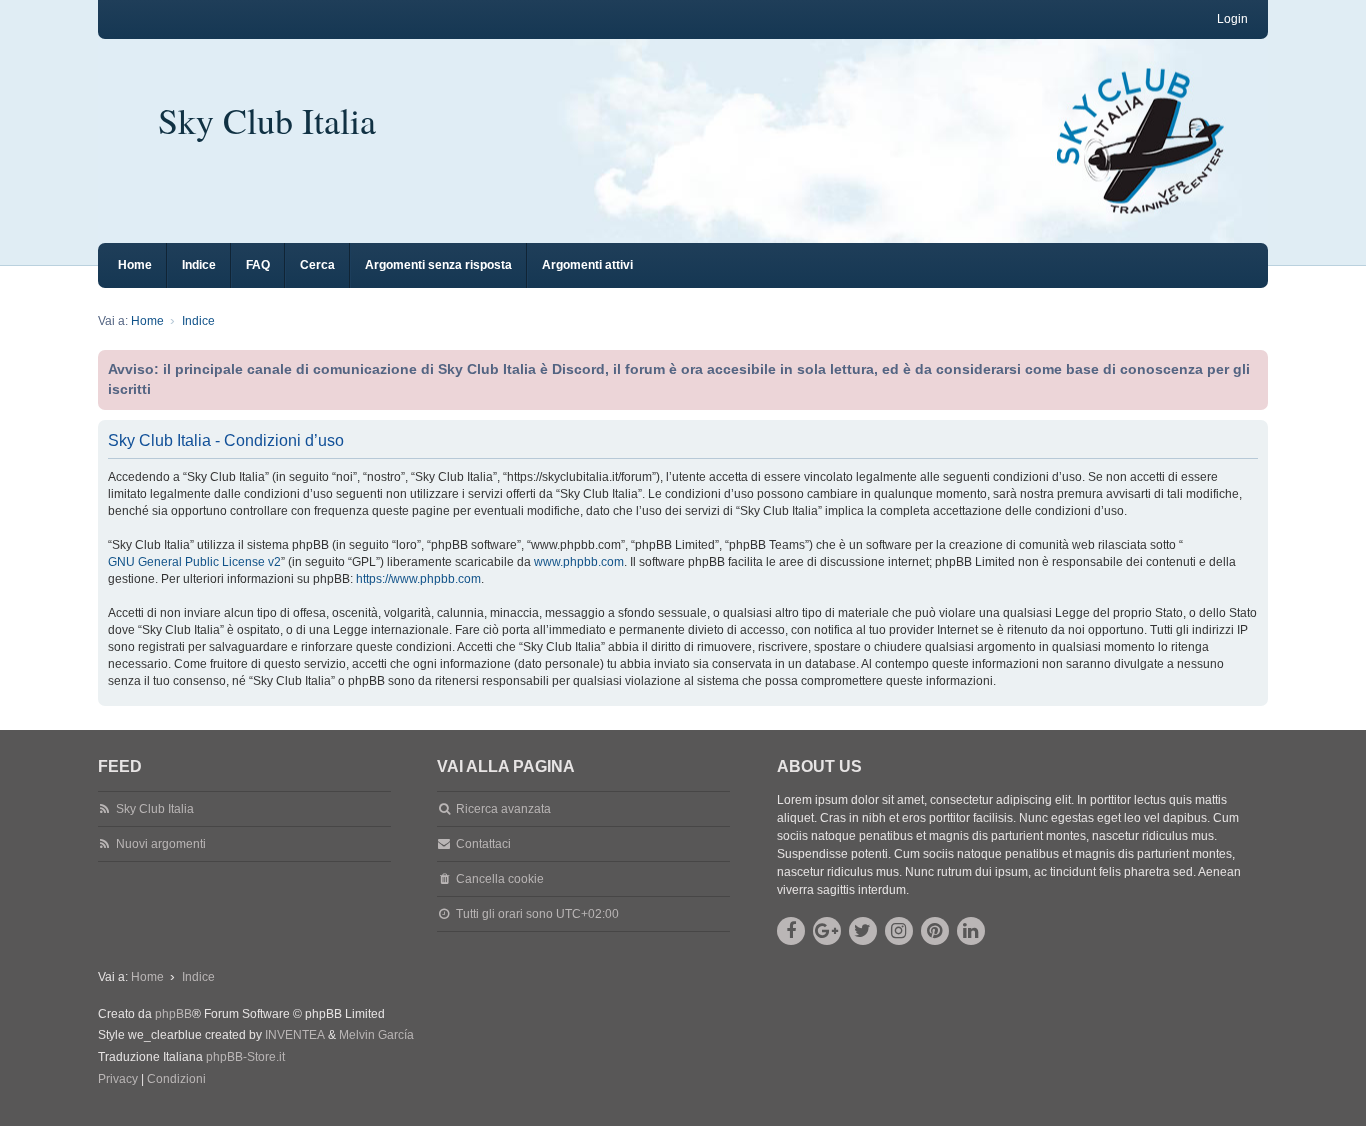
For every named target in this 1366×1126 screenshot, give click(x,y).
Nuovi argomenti (161, 844)
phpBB (173, 1014)
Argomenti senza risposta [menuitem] (438, 265)
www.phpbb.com (579, 562)
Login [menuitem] (1232, 19)
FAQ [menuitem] (258, 265)
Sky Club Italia (267, 120)
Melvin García (376, 1035)
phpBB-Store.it (245, 1057)
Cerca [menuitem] (317, 265)
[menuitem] (118, 1080)
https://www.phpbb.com (418, 579)
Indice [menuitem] (199, 265)
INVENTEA (295, 1035)
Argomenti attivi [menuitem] (587, 265)
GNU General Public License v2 (194, 562)
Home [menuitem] (135, 265)
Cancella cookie (500, 879)
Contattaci (483, 844)
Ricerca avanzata (503, 809)
